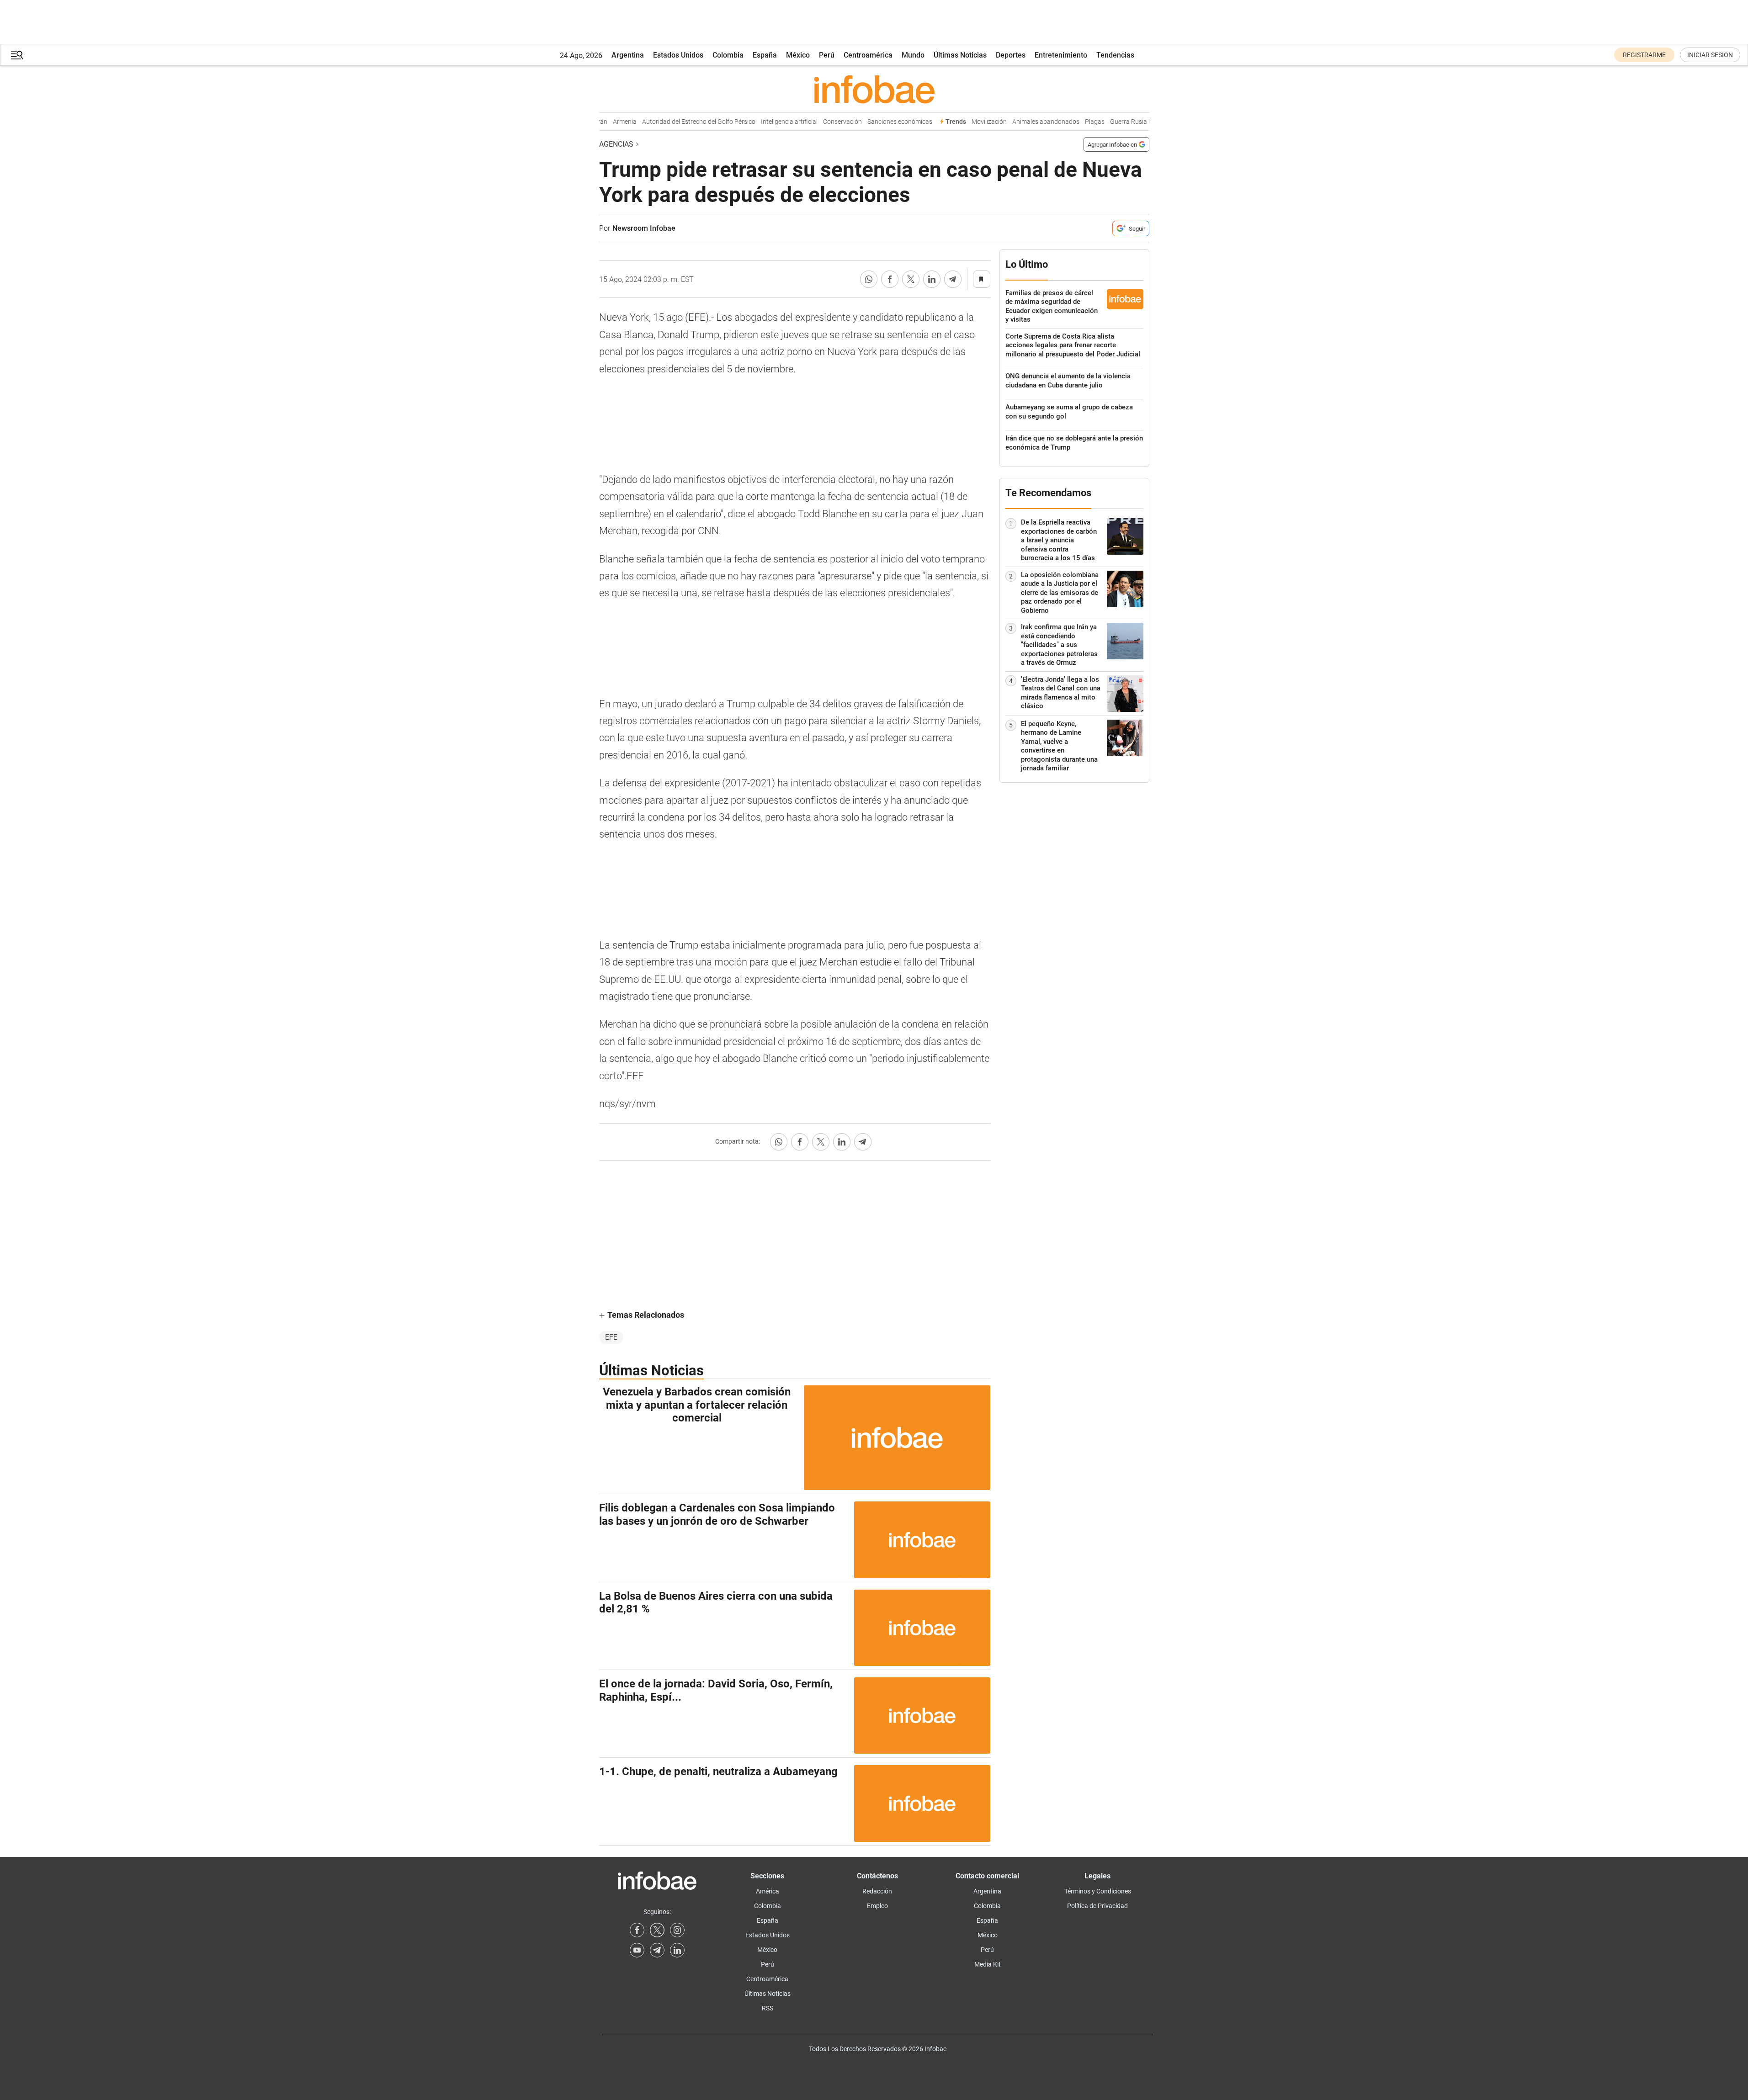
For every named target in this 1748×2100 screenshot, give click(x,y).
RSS (768, 2008)
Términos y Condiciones (1098, 1891)
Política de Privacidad (1097, 1906)
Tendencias (1115, 55)
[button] (17, 55)
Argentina (628, 55)
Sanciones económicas (874, 122)
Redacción (877, 1891)
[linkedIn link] (677, 1950)
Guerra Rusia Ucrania (1115, 122)
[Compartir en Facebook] (890, 279)
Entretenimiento (1061, 55)
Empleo (877, 1906)
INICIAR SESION (1710, 55)
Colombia (728, 55)
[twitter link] (657, 1930)
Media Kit (988, 1964)
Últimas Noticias (960, 55)
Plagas (1069, 122)
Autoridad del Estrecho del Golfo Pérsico (673, 122)
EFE (611, 1337)
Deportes (1011, 55)
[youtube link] (637, 1950)
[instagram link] (677, 1930)
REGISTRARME (1644, 55)
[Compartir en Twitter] (911, 279)
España (765, 55)
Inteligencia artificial (764, 122)
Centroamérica (868, 55)
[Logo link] (874, 89)
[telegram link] (657, 1950)
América (768, 1891)
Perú (827, 55)
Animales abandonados (1020, 122)
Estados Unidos (678, 55)
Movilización (964, 122)
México (798, 55)
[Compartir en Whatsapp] (869, 279)
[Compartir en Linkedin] (932, 279)
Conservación (817, 122)
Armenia (599, 122)
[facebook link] (637, 1930)
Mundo (913, 55)
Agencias (616, 144)
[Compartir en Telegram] (953, 279)
